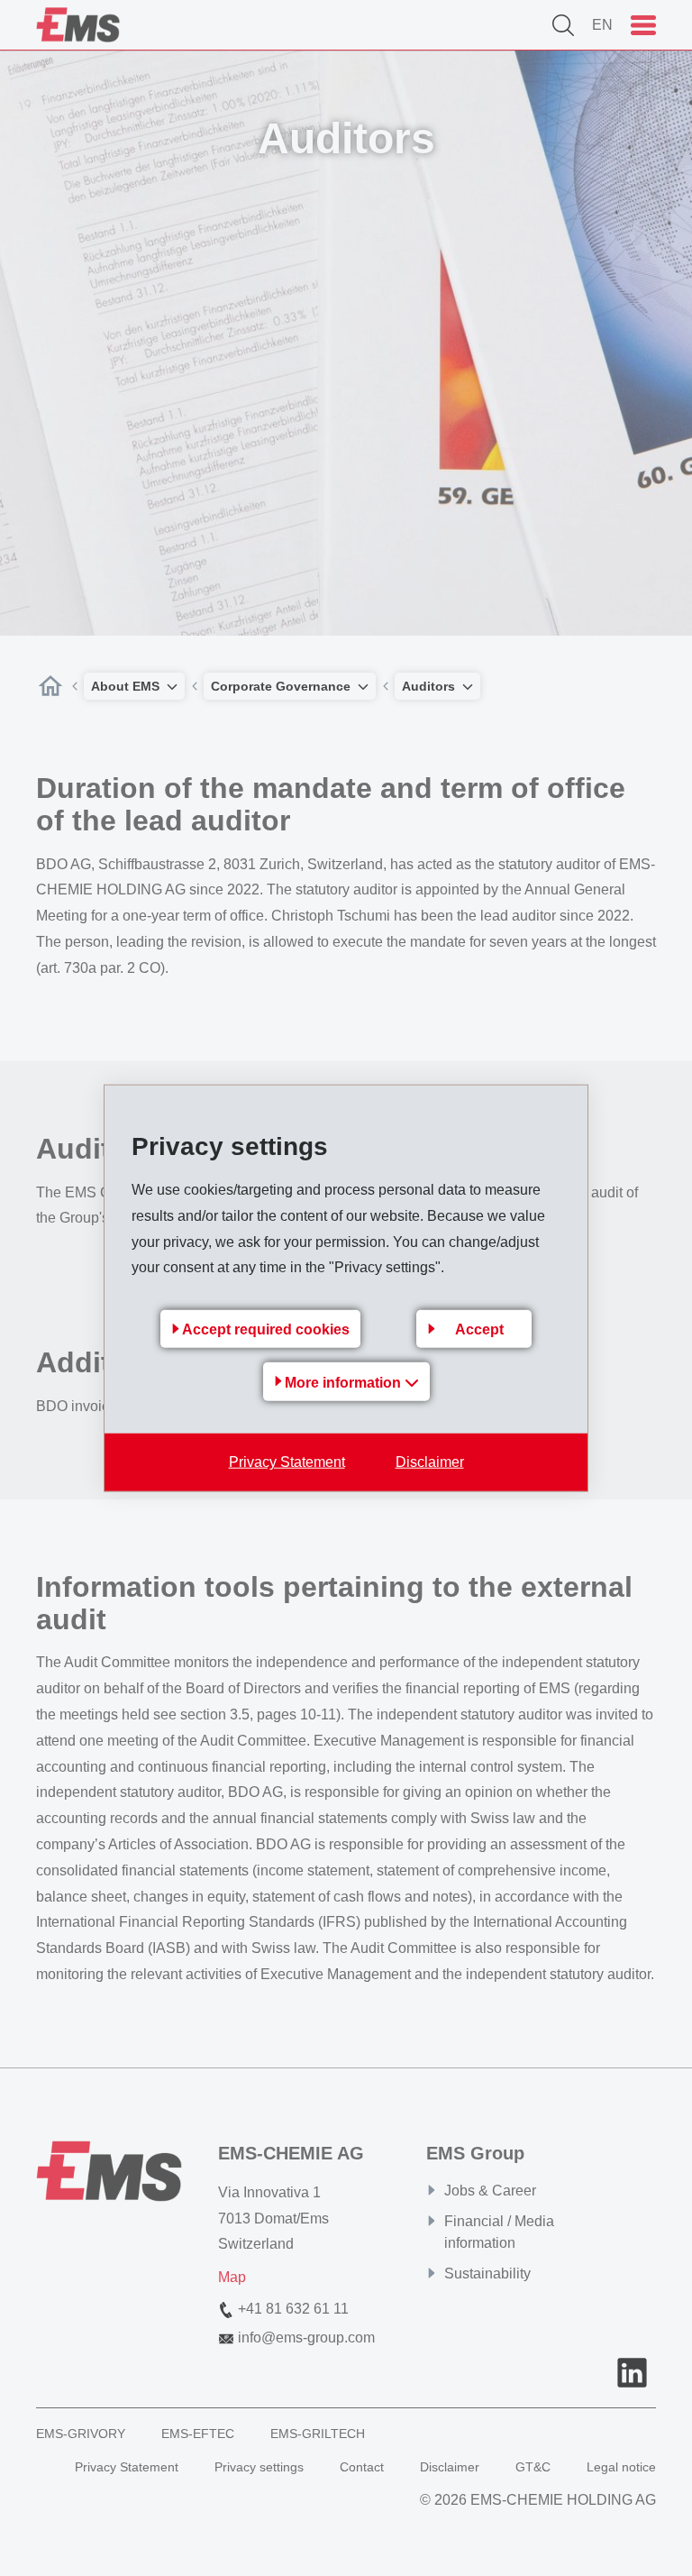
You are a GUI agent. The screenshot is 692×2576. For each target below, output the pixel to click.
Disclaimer (430, 1462)
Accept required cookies (266, 1329)
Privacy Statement (287, 1462)
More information (345, 1383)
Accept (479, 1329)
